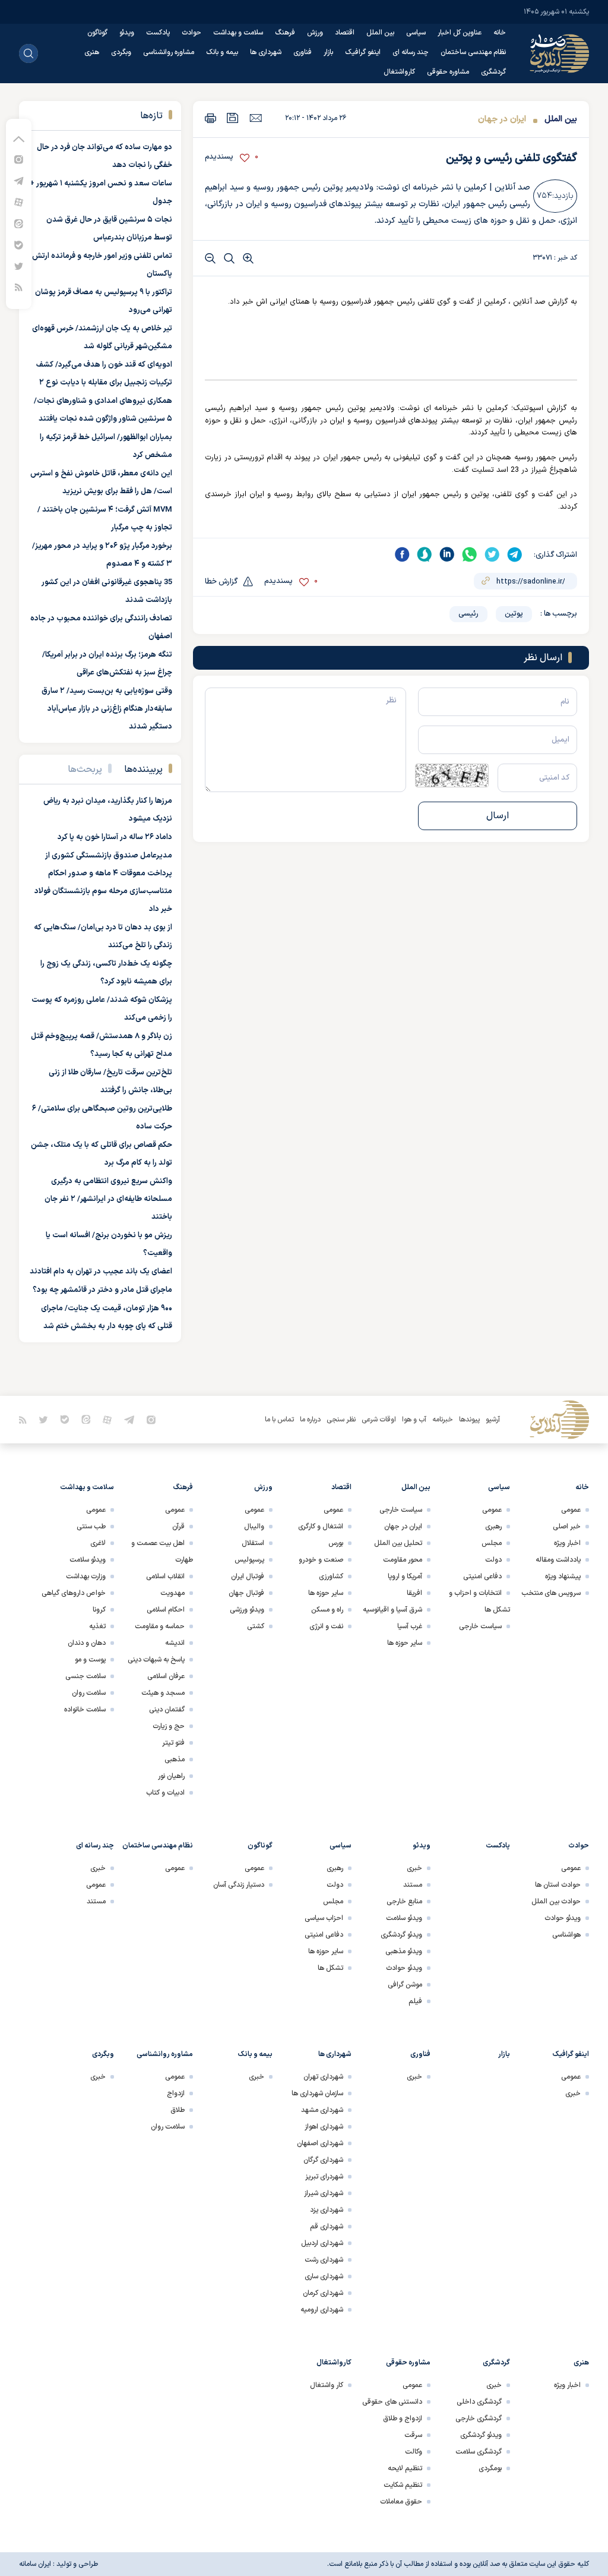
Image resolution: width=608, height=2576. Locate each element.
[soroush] (425, 554)
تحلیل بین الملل (398, 1543)
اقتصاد (345, 33)
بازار (328, 52)
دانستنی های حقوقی (392, 2402)
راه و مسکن (327, 1610)
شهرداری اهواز (324, 2127)
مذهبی (175, 1760)
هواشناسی (566, 1935)
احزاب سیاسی (324, 1918)
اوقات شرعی (379, 1420)
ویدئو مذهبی (404, 1951)
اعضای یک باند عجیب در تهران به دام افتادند (101, 1272)
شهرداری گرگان (323, 2160)
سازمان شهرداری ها (317, 2093)
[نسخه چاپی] (210, 118)
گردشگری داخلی (479, 2402)
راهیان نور (171, 1776)
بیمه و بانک (222, 52)
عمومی (571, 1510)
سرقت (413, 2435)
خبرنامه (443, 1420)
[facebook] (402, 554)
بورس (336, 1543)
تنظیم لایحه (405, 2468)
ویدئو (127, 33)
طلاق (178, 2110)
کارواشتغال (399, 72)
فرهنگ (285, 33)
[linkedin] (447, 554)
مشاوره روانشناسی (169, 52)
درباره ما (310, 1420)
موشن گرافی (405, 1985)
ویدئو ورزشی (247, 1610)
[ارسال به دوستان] (256, 118)
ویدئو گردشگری (401, 1935)
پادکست (158, 33)
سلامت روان (89, 1693)
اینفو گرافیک (363, 52)
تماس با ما (279, 1420)
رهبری (493, 1527)
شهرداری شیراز (324, 2193)
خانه (500, 33)
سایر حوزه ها (405, 1643)
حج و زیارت (169, 1726)
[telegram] (515, 554)
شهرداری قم (327, 2227)
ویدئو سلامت (88, 1560)
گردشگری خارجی (479, 2419)
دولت (493, 1560)
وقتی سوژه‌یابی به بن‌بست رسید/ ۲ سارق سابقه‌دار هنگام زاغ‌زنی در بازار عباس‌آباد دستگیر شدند (107, 709)
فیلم (415, 2001)
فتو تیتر (173, 1743)
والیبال (254, 1527)
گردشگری (493, 72)
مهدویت (172, 1593)
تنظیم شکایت (403, 2485)
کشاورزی (331, 1577)
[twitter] (492, 554)
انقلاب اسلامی (165, 1577)
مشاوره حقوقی (448, 72)
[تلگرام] (19, 180)
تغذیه (97, 1626)
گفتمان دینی (167, 1710)
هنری (92, 52)
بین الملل (380, 33)
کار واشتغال (327, 2385)
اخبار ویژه (567, 1543)
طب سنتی (91, 1527)
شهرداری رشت (324, 2260)
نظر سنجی (341, 1420)
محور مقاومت (403, 1560)
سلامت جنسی (85, 1676)
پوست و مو (90, 1660)
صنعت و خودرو (321, 1560)
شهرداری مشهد (322, 2110)
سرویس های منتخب (551, 1593)
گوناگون (97, 33)
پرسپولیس (249, 1560)
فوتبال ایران (248, 1577)
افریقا (414, 1593)
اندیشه (175, 1643)
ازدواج (176, 2093)
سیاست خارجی (480, 1626)
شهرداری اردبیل (322, 2243)
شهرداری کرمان (323, 2293)
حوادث (191, 33)
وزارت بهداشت (86, 1577)
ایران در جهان (502, 119)
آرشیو (493, 1420)
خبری (414, 1868)
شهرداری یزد (327, 2210)
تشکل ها (330, 1968)
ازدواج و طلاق (403, 2419)
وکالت (414, 2452)
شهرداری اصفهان (320, 2143)
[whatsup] (470, 554)
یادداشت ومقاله (558, 1560)
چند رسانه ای (411, 52)
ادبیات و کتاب (165, 1793)
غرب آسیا (410, 1626)
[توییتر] (19, 266)
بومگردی (490, 2468)
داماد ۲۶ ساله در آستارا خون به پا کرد (115, 837)
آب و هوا (414, 1420)
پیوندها (469, 1420)
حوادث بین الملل (556, 1902)
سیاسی (416, 33)
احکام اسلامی (166, 1610)
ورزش (315, 33)
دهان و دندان (87, 1643)
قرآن (178, 1527)
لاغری (98, 1543)
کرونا (99, 1610)
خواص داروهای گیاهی (74, 1593)
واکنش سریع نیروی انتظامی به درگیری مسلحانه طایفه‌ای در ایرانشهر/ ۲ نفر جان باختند (108, 1199)
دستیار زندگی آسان (239, 1885)
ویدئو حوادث (563, 1918)
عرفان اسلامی (166, 1676)
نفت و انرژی (326, 1626)
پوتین (514, 614)
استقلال (253, 1543)
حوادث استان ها (558, 1885)
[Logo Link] (559, 53)
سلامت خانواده (85, 1710)
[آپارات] (19, 202)
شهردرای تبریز (324, 2177)
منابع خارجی (404, 1902)
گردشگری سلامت (479, 2452)
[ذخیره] (233, 118)
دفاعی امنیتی (482, 1577)
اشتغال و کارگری (321, 1527)
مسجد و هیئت (163, 1693)
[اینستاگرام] (19, 159)
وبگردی (121, 52)
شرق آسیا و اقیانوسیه (392, 1610)
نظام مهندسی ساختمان (473, 52)
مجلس (492, 1543)
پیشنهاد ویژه (563, 1577)
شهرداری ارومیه (322, 2310)
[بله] (19, 245)
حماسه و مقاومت (160, 1626)
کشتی (256, 1626)
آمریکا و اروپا (405, 1577)
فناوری (303, 52)
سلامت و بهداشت (238, 33)
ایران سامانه (35, 2564)
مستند (413, 1885)
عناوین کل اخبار (460, 33)
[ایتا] (19, 223)
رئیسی (468, 614)
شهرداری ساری (324, 2277)
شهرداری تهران (323, 2077)
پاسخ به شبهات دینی (156, 1660)
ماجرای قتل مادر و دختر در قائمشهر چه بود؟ (102, 1290)
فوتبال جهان (246, 1593)
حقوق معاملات (401, 2502)
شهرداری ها (266, 52)
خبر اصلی (567, 1527)
